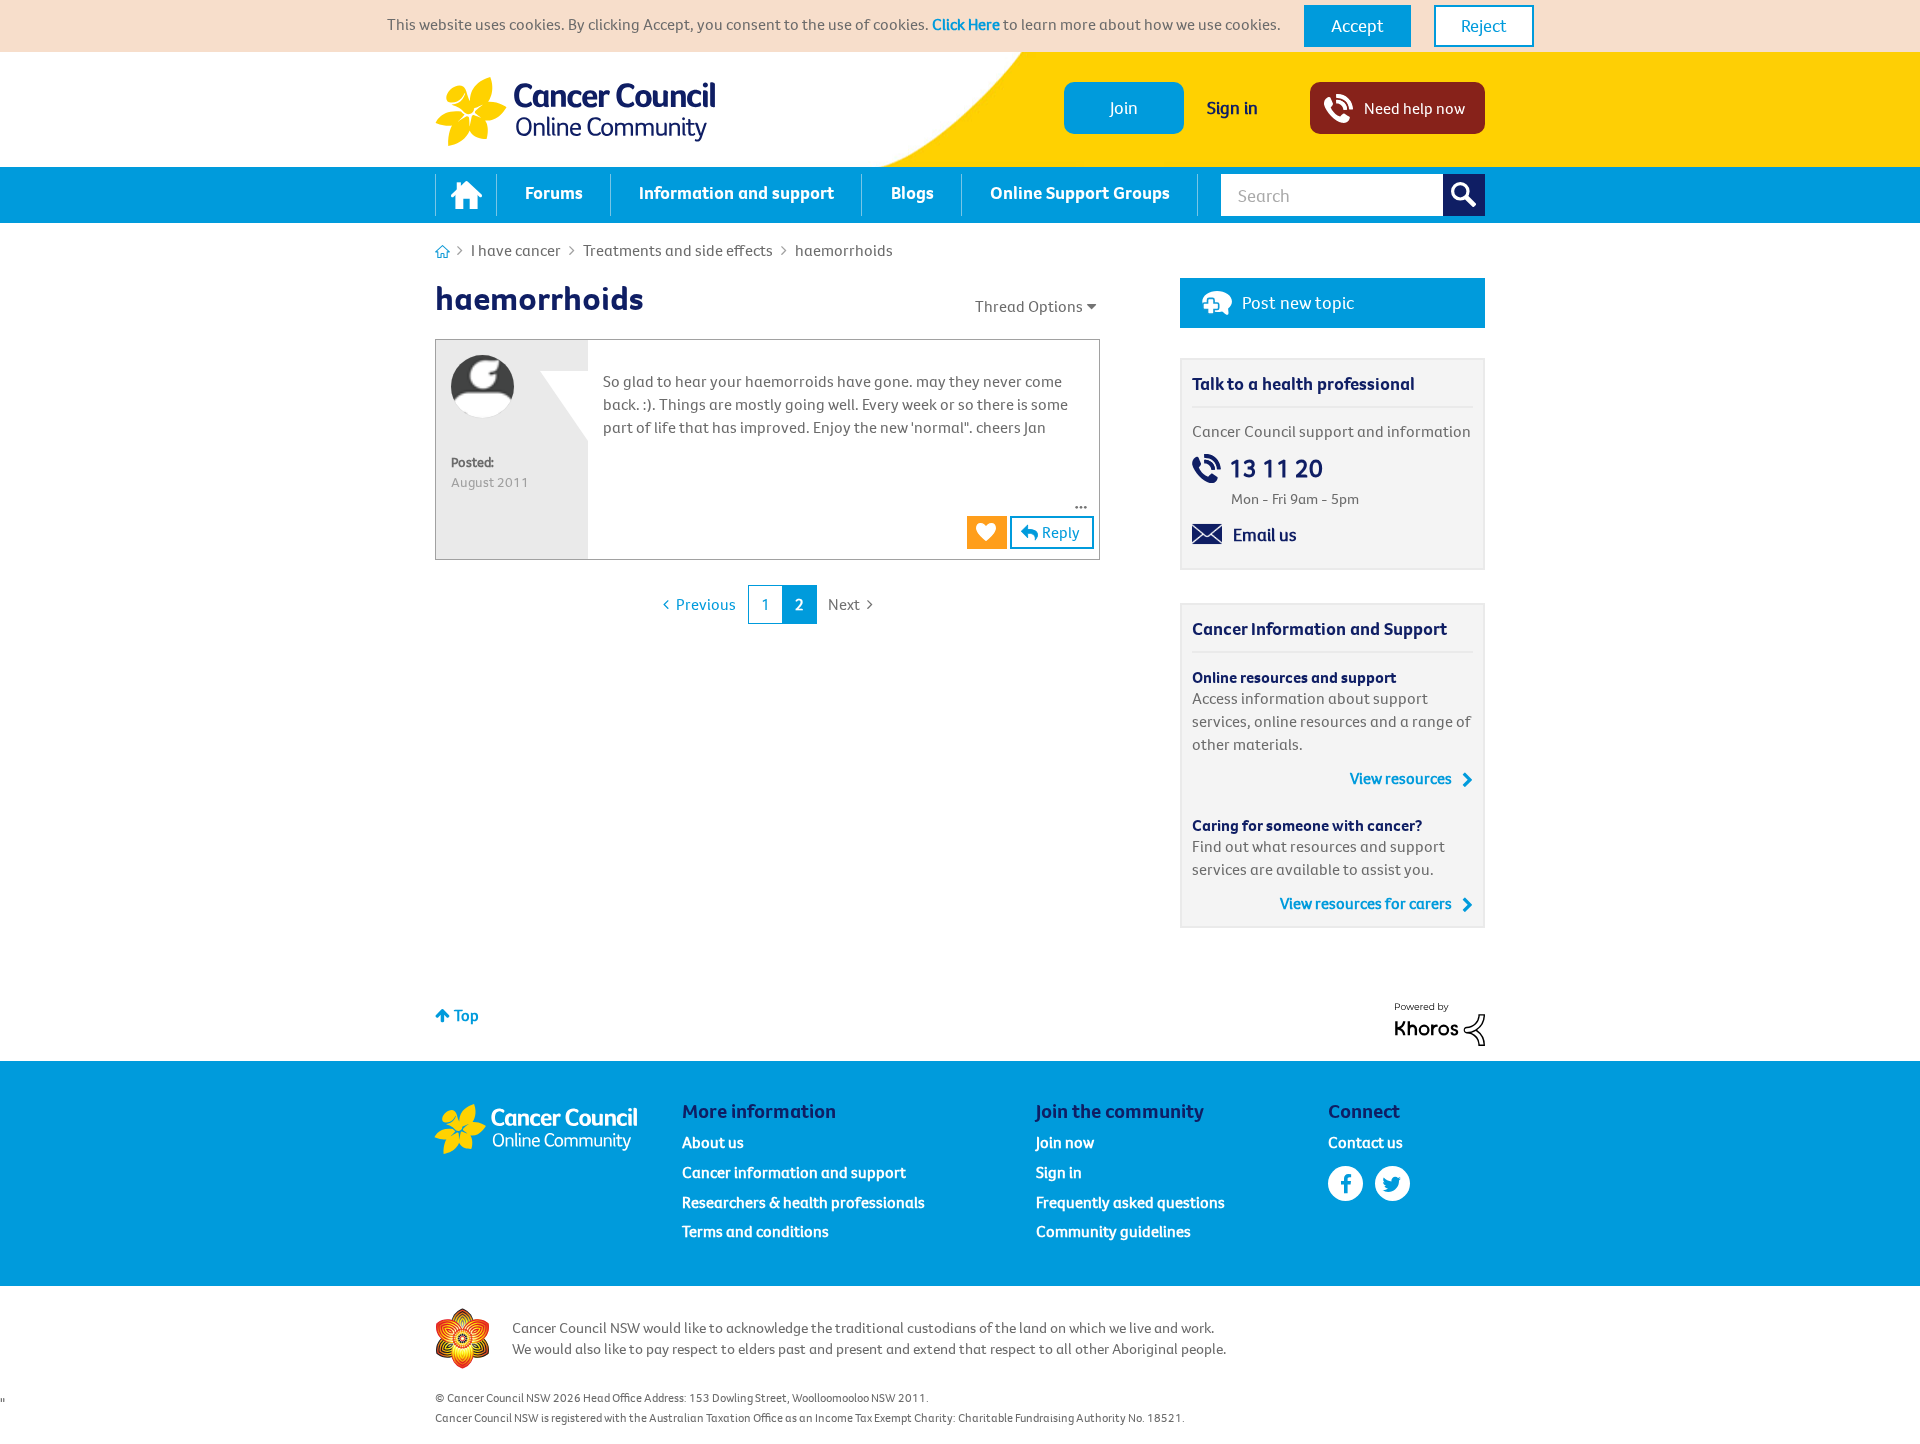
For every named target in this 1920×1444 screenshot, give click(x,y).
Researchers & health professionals (803, 1202)
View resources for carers (1366, 903)
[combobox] (1353, 195)
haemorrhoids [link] (844, 250)
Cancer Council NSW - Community (575, 111)
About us (713, 1142)
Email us (1265, 534)
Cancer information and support (794, 1172)
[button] (1357, 26)
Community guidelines (1113, 1231)
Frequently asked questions (1130, 1202)
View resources (1401, 778)
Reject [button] (1484, 25)
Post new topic (1298, 302)
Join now (1065, 1142)
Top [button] (466, 1015)
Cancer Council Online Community (558, 1129)
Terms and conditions (755, 1231)
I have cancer (516, 250)
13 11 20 (1276, 468)
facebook (1345, 1183)
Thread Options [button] (1029, 306)
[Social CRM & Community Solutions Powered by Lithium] (1440, 1022)
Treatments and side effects (678, 250)
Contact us (1365, 1142)
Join (1124, 107)
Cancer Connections (442, 251)
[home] (466, 195)
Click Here (966, 24)
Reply (1061, 532)
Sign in (1232, 107)
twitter (1392, 1183)
